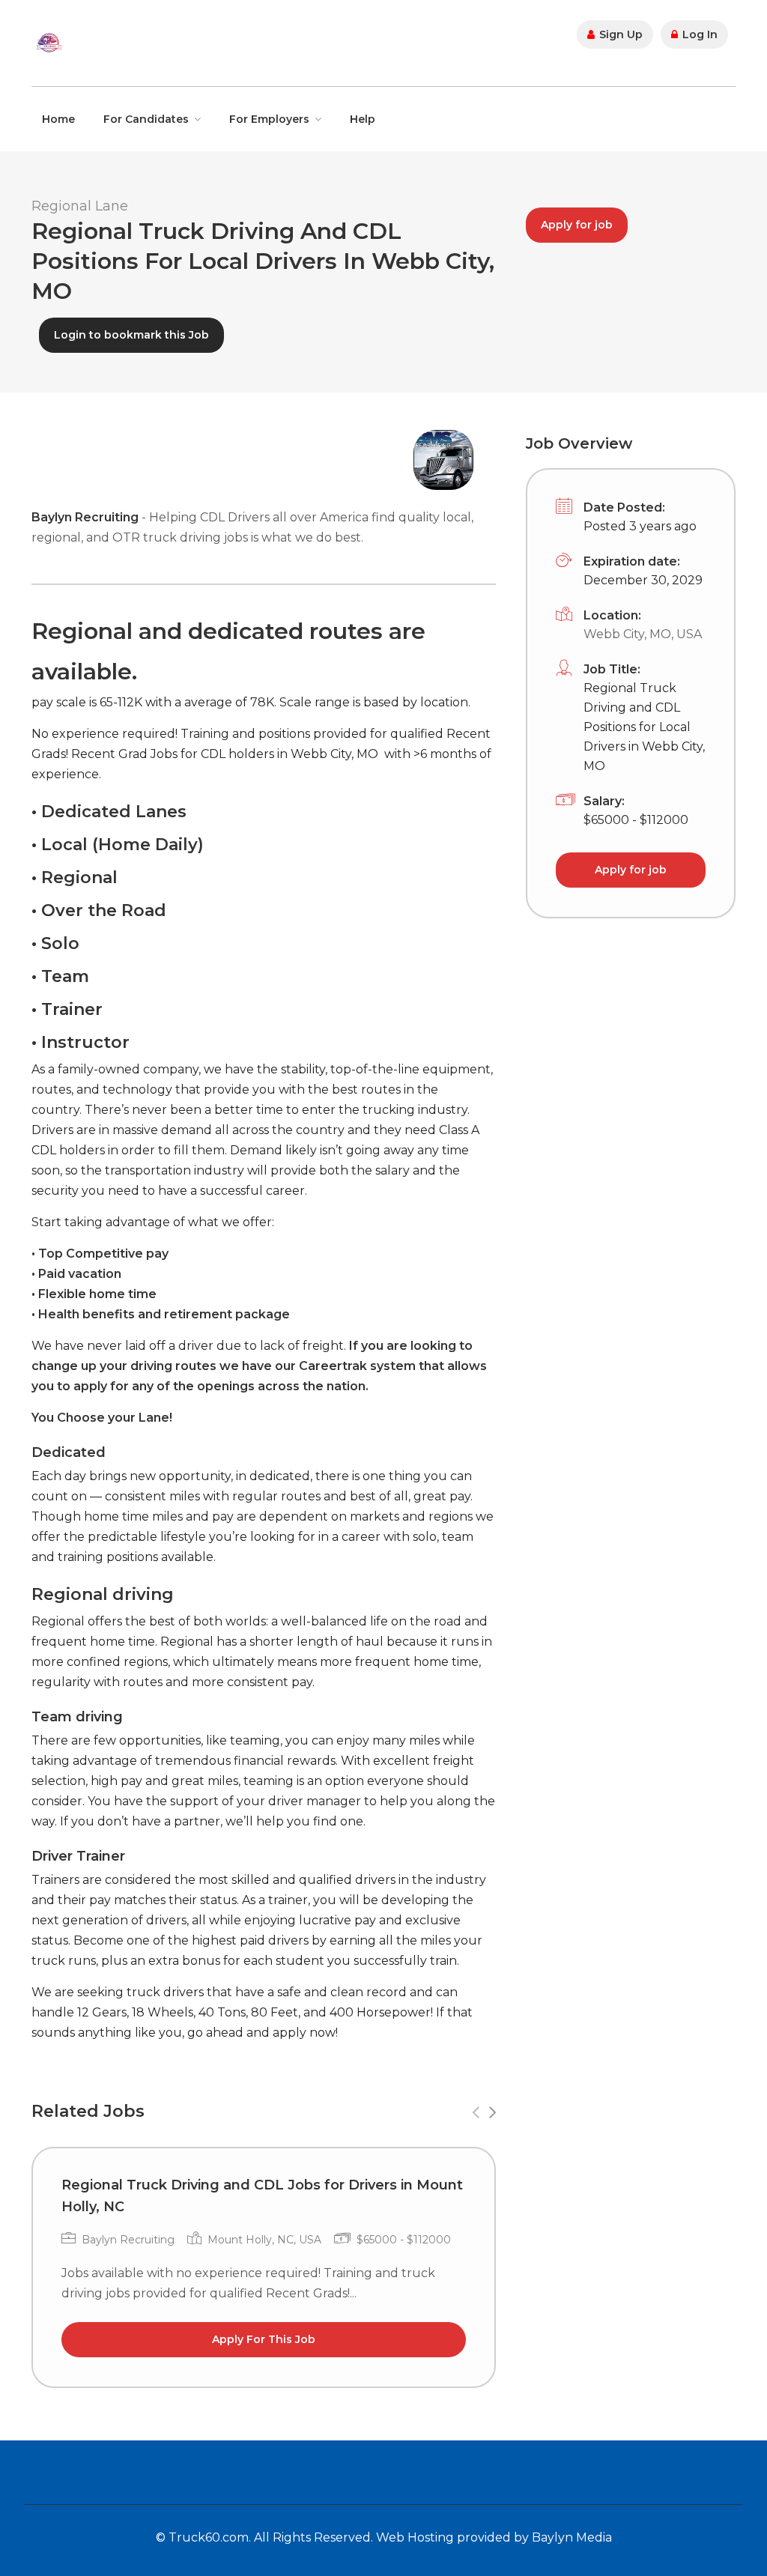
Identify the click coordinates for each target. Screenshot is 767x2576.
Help (363, 119)
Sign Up (619, 34)
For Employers (269, 119)
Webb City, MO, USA (643, 634)
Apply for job (577, 225)
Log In (698, 34)
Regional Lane (80, 206)
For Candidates (146, 119)
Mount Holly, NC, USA (264, 2240)
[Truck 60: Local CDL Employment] (49, 42)
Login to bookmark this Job (131, 335)
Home (58, 119)
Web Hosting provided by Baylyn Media (494, 2537)
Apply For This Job (264, 2339)
